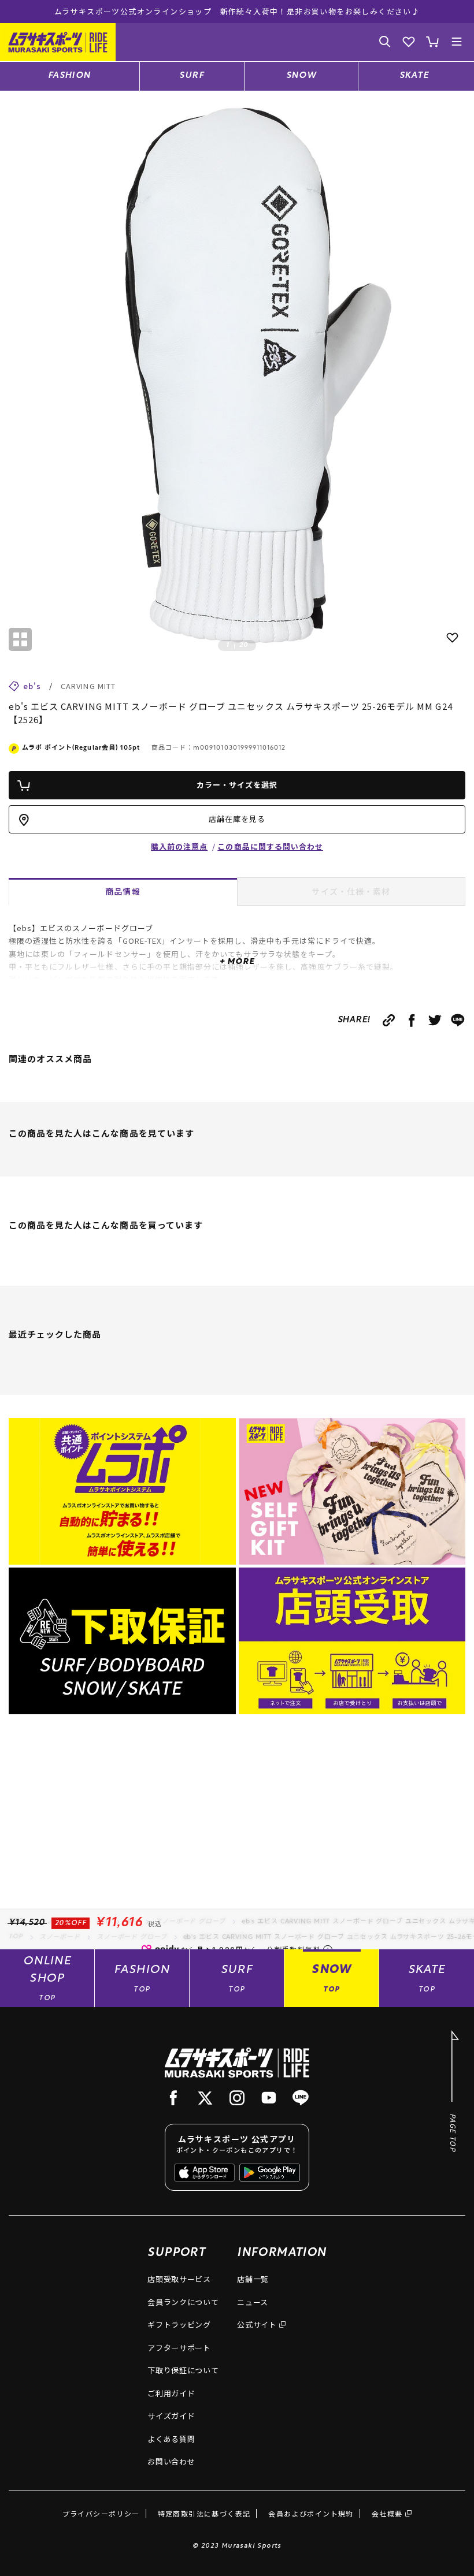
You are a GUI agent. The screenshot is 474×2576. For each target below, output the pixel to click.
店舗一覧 (253, 2279)
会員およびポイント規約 (311, 2513)
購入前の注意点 (179, 846)
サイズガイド (171, 2416)
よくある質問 (171, 2439)
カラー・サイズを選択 (237, 785)
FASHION (70, 76)
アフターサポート (179, 2348)
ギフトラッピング (179, 2324)
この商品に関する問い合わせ (270, 846)
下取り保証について (183, 2370)
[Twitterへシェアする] (435, 1020)
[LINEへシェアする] (458, 1020)
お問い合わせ (171, 2461)
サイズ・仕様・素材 (351, 891)
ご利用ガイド (171, 2393)
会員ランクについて (183, 2302)
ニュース (253, 2302)
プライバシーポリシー (101, 2513)
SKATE (414, 76)
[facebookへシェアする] (412, 1020)
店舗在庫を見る (237, 819)
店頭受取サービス (179, 2279)
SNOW (301, 76)
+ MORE (237, 962)
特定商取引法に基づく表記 (204, 2513)
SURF (192, 76)
